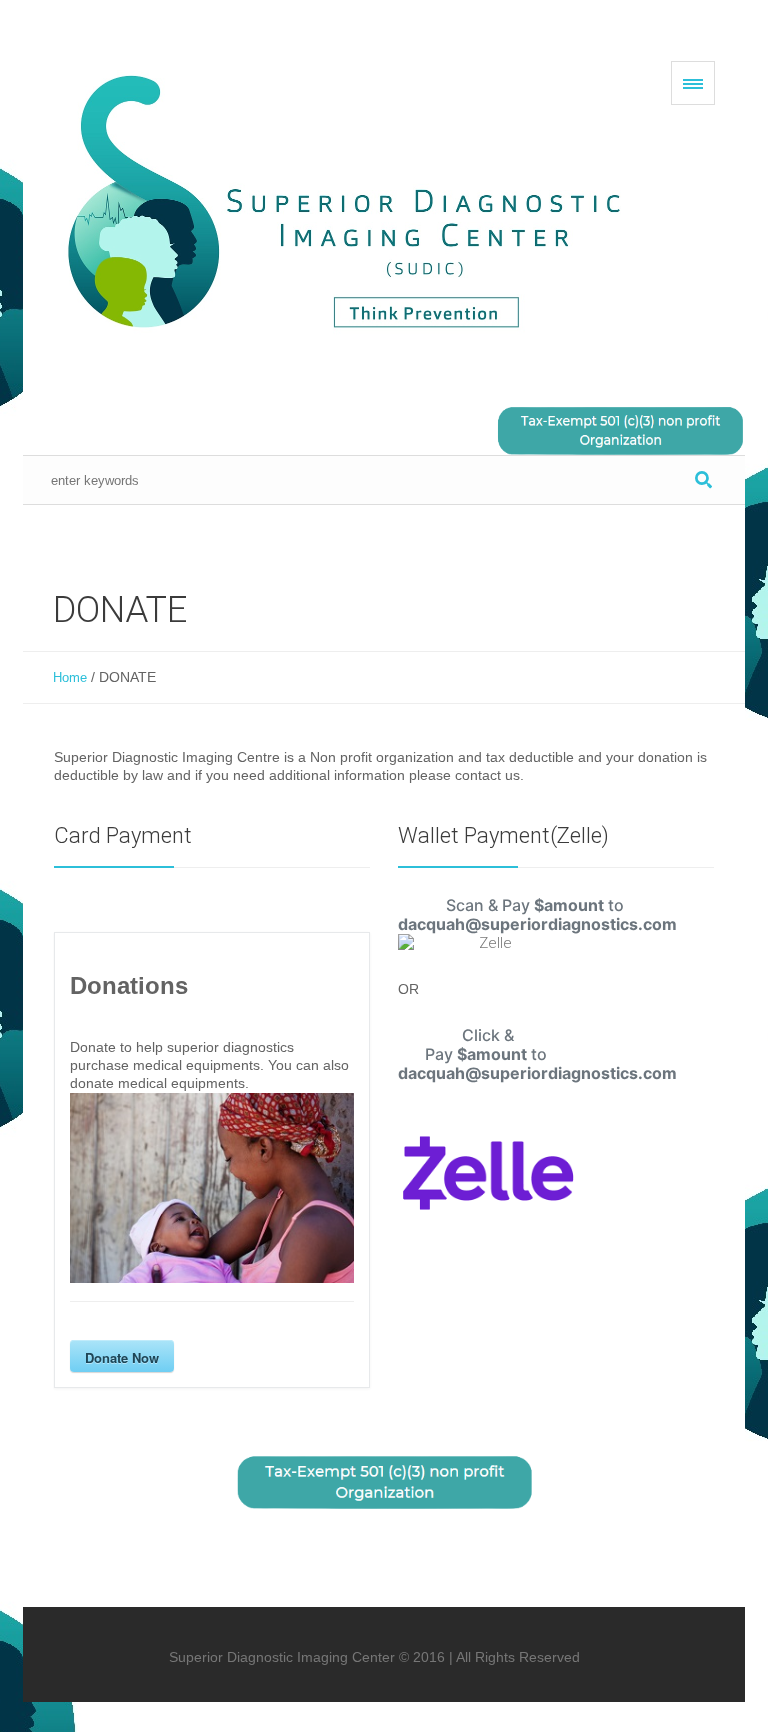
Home (70, 677)
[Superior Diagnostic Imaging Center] (353, 204)
